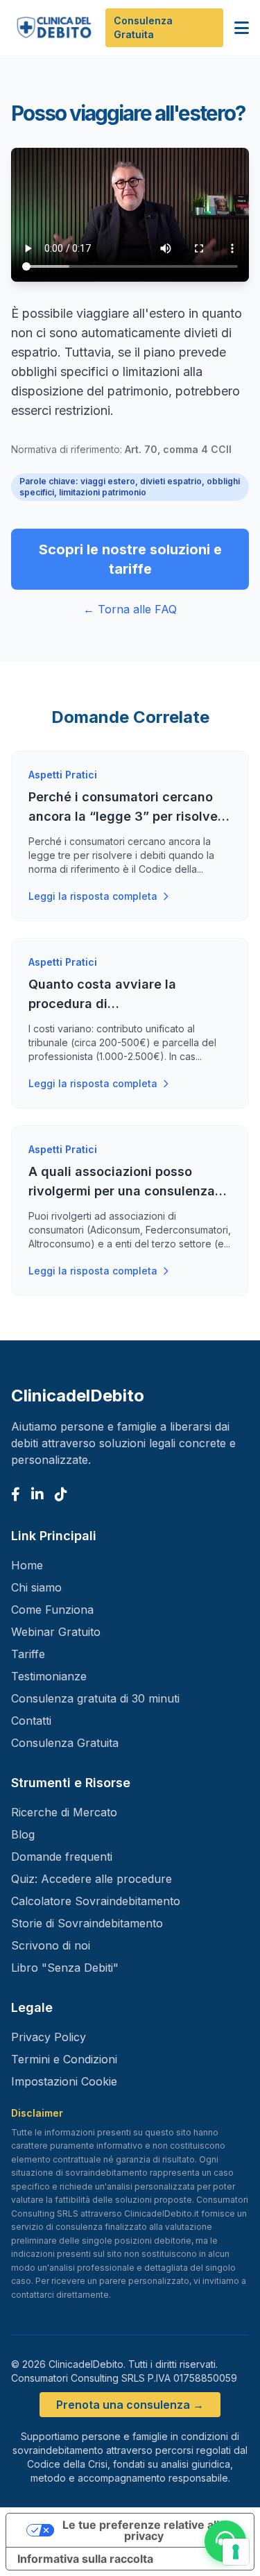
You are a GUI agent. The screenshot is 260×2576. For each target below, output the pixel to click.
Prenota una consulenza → (130, 2405)
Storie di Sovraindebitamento (87, 1923)
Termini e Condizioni (64, 2059)
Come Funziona (52, 1610)
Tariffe (28, 1654)
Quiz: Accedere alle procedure (92, 1879)
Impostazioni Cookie (64, 2081)
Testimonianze (49, 1676)
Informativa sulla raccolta (85, 2559)
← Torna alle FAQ (130, 609)
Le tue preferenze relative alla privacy (144, 2530)
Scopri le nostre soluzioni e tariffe (130, 559)
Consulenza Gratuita (143, 27)
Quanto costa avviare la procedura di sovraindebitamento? (102, 1004)
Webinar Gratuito (56, 1632)
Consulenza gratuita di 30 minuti (95, 1698)
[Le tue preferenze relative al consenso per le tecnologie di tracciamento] (236, 2552)
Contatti (31, 1721)
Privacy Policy (49, 2037)
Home (27, 1565)
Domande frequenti (62, 1857)
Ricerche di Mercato (64, 1812)
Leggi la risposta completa (93, 896)
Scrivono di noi (51, 1945)
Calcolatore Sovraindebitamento (96, 1901)
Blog (23, 1834)
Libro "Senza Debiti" (65, 1968)
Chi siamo (36, 1587)
